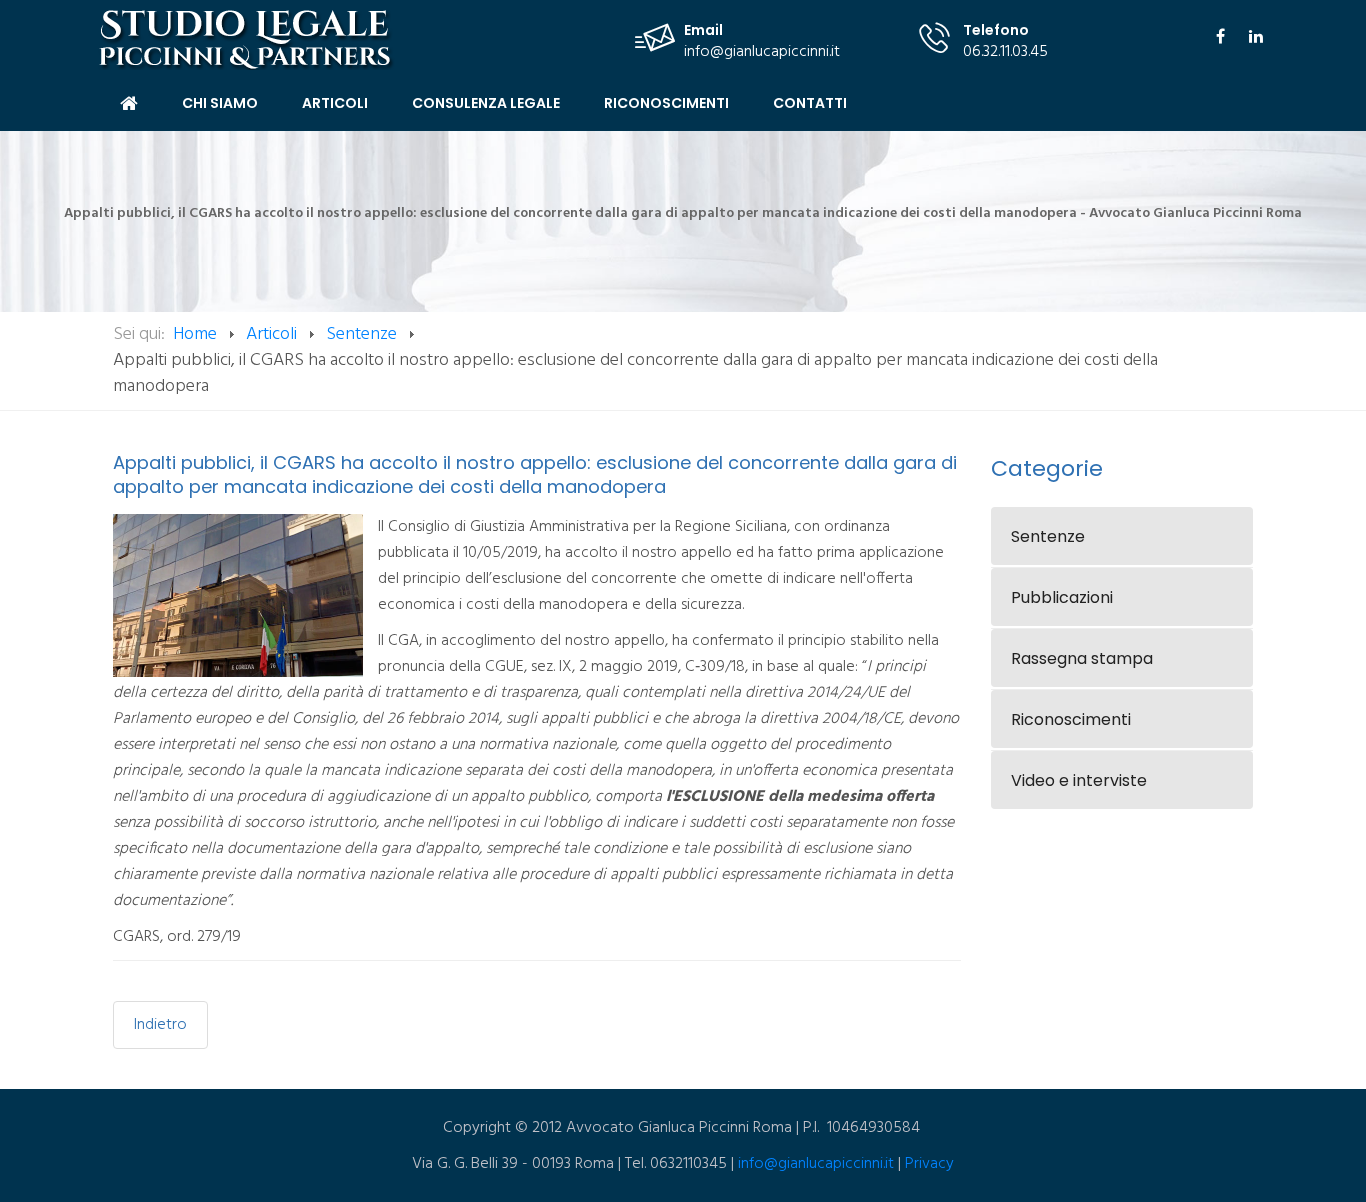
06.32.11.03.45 (1005, 52)
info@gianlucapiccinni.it (762, 52)
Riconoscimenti (666, 103)
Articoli (335, 103)
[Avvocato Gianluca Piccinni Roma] (247, 40)
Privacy (929, 1164)
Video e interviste (1079, 780)
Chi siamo (220, 103)
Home (129, 103)
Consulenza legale (486, 103)
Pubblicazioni (1062, 597)
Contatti (810, 103)
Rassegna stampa (1082, 658)
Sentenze (361, 334)
